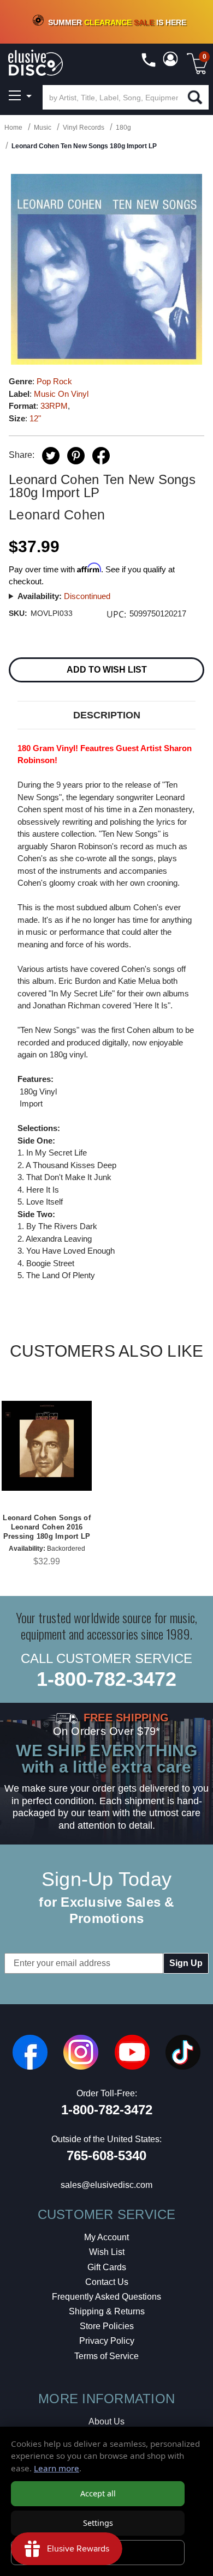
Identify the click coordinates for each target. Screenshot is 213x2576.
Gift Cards (107, 2267)
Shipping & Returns (107, 2311)
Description (107, 715)
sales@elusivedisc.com (106, 2185)
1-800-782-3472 (106, 1679)
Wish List (107, 2252)
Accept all (98, 2493)
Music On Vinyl (61, 394)
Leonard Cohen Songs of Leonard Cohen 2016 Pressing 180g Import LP (47, 1527)
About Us (106, 2421)
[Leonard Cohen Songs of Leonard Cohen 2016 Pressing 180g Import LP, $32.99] (47, 1446)
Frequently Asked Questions (106, 2297)
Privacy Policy (107, 2341)
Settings (98, 2523)
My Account (106, 2237)
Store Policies (107, 2326)
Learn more (57, 2468)
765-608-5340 (106, 2155)
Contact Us (107, 2282)
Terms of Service (106, 2356)
